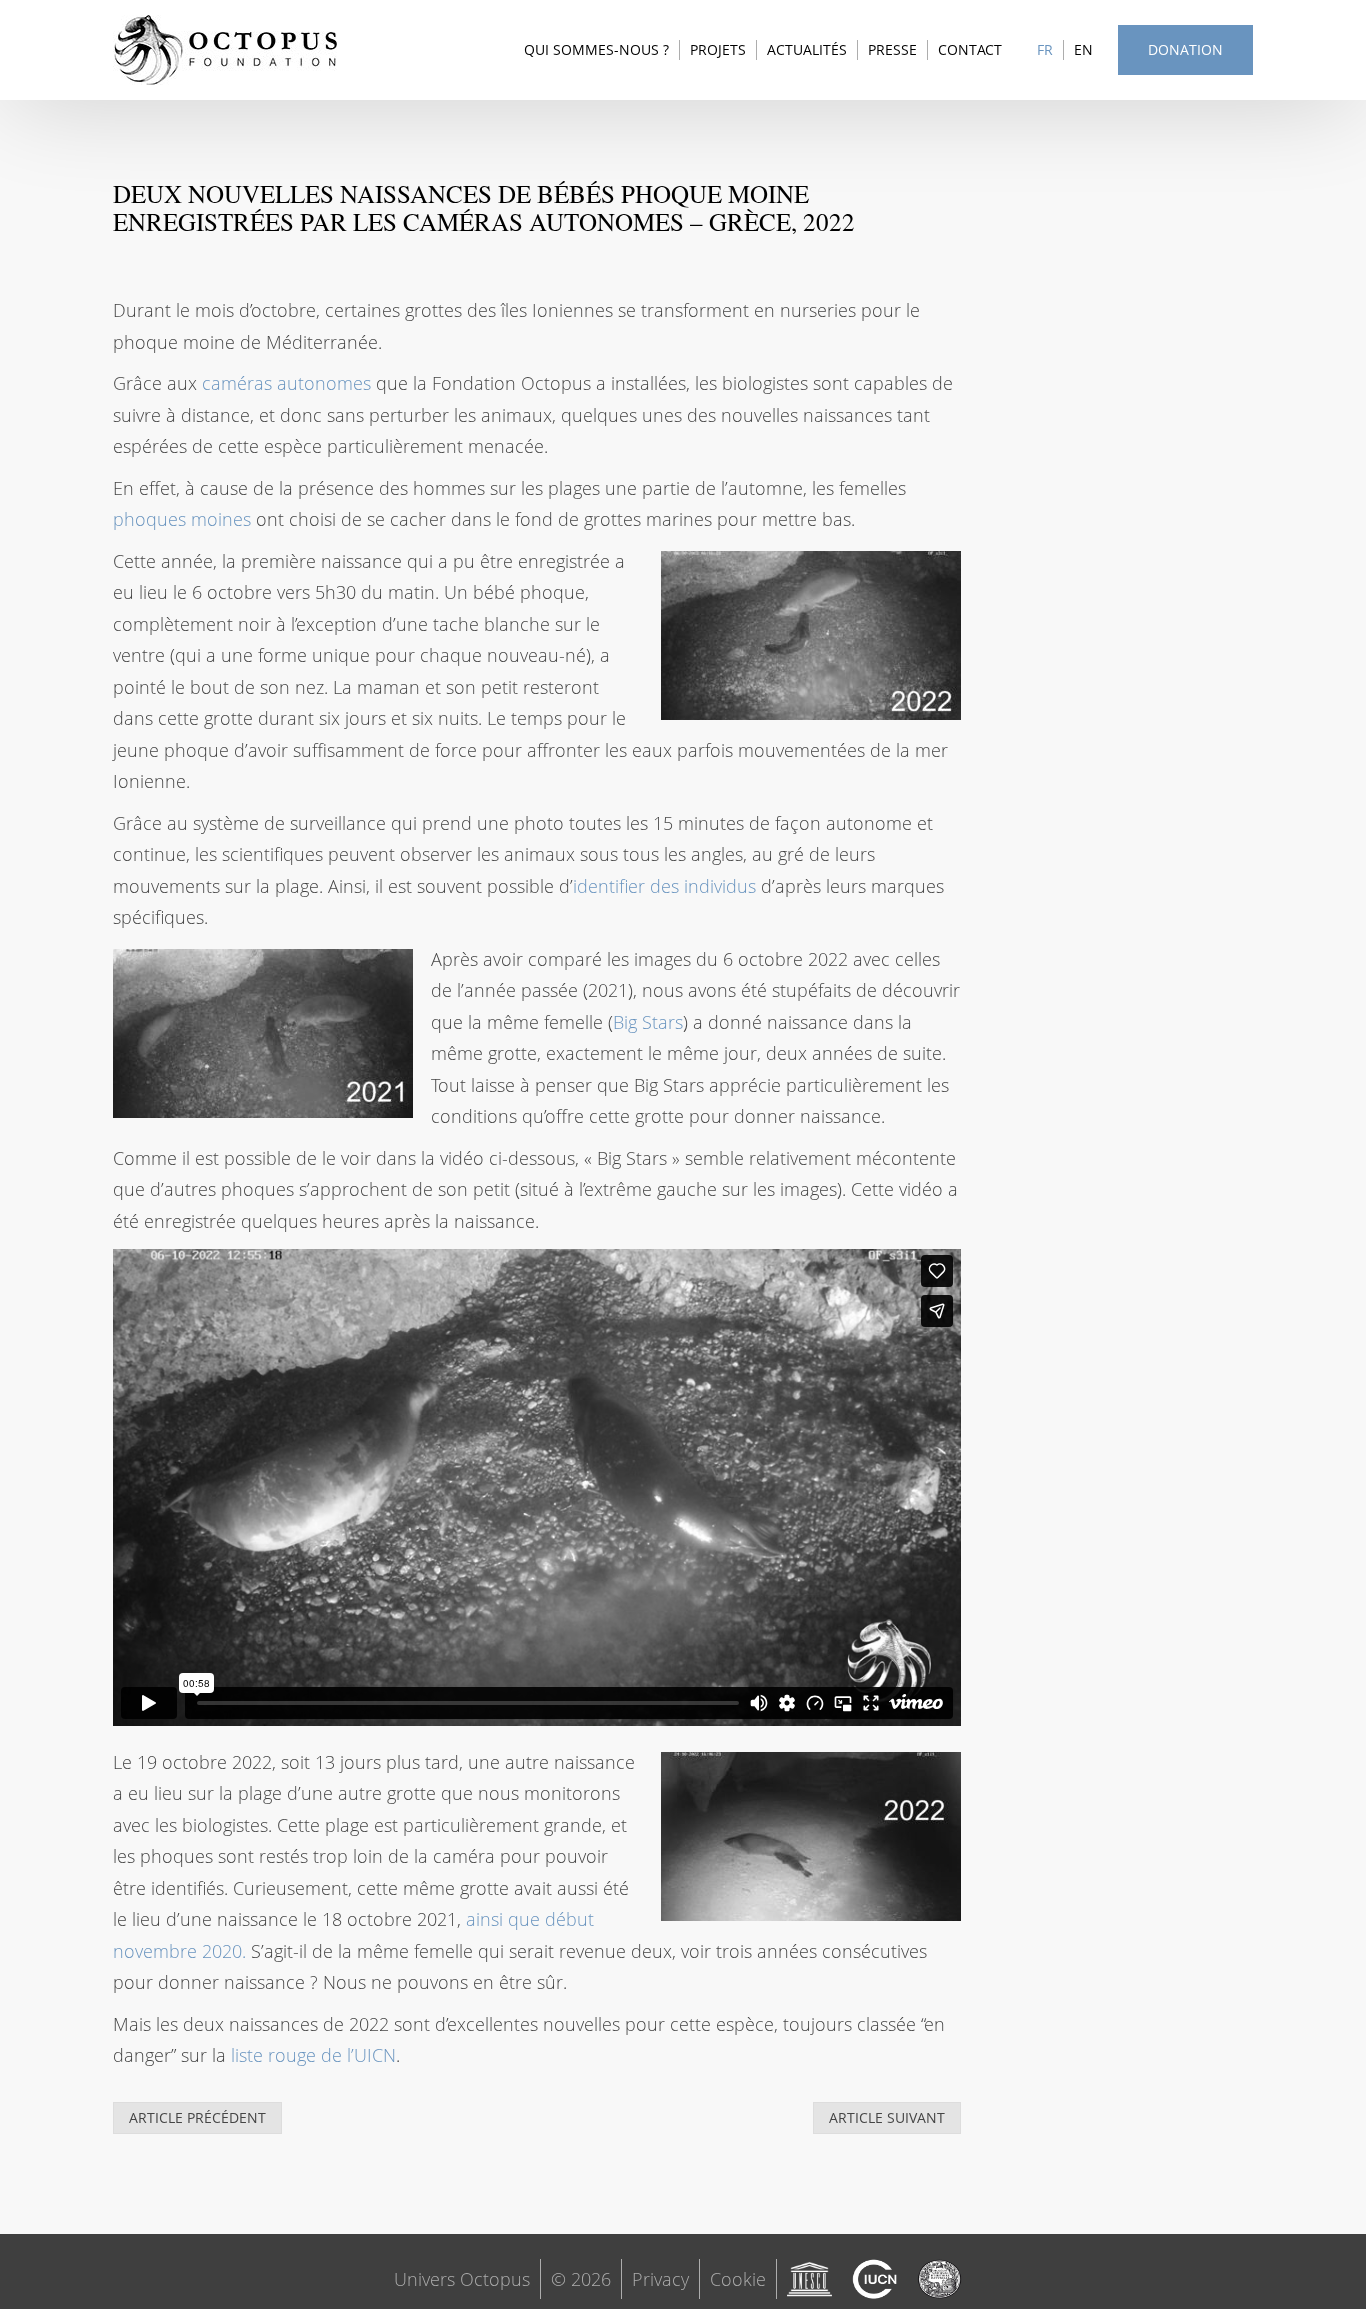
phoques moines (182, 519)
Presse (892, 49)
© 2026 (581, 2279)
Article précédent (197, 2117)
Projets (718, 49)
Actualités (807, 49)
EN (1083, 49)
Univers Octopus (462, 2279)
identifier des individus (664, 886)
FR (1045, 49)
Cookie (738, 2279)
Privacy (660, 2279)
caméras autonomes (286, 383)
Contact (970, 49)
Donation (1185, 49)
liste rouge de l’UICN (313, 2055)
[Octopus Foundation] (225, 50)
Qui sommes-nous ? (596, 49)
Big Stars (648, 1022)
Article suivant (887, 2117)
